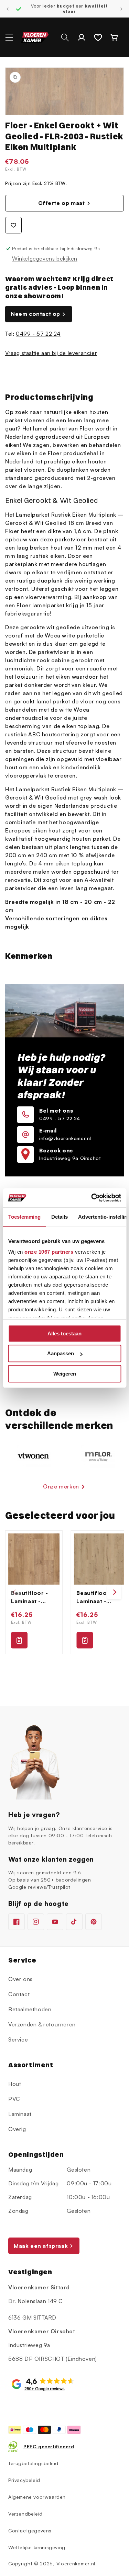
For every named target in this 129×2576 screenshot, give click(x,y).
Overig (17, 2129)
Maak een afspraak (41, 2246)
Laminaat (20, 2114)
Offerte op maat (62, 203)
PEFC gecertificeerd (49, 2446)
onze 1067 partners (49, 1252)
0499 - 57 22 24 (38, 334)
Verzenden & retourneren (42, 2024)
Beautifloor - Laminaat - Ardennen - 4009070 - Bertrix (30, 1597)
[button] (9, 37)
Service (18, 2039)
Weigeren (65, 1374)
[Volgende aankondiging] (121, 9)
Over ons (20, 1979)
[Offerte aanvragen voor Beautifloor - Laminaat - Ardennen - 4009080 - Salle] (85, 1640)
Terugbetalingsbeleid (33, 2463)
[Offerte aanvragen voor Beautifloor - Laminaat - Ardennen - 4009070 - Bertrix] (19, 1640)
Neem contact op (35, 314)
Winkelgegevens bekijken (45, 258)
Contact (19, 1994)
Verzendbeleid (25, 2514)
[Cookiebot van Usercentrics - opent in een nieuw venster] (92, 1198)
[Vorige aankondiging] (8, 9)
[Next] (114, 1592)
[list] (64, 1592)
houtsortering (61, 734)
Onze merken (61, 1486)
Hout (15, 2084)
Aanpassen (61, 1353)
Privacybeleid (24, 2480)
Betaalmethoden (30, 2009)
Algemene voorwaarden (37, 2497)
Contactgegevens (30, 2531)
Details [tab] (59, 1217)
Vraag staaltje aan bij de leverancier (51, 353)
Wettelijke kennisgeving (37, 2547)
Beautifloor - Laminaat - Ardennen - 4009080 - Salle (95, 1597)
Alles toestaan (64, 1333)
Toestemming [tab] (24, 1217)
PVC (14, 2099)
